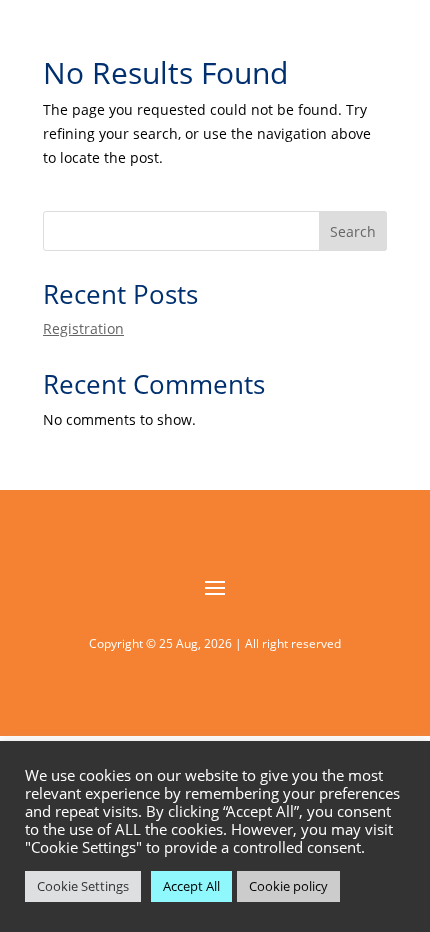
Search (353, 231)
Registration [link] (83, 328)
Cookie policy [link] (288, 886)
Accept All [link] (191, 886)
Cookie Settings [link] (83, 886)
